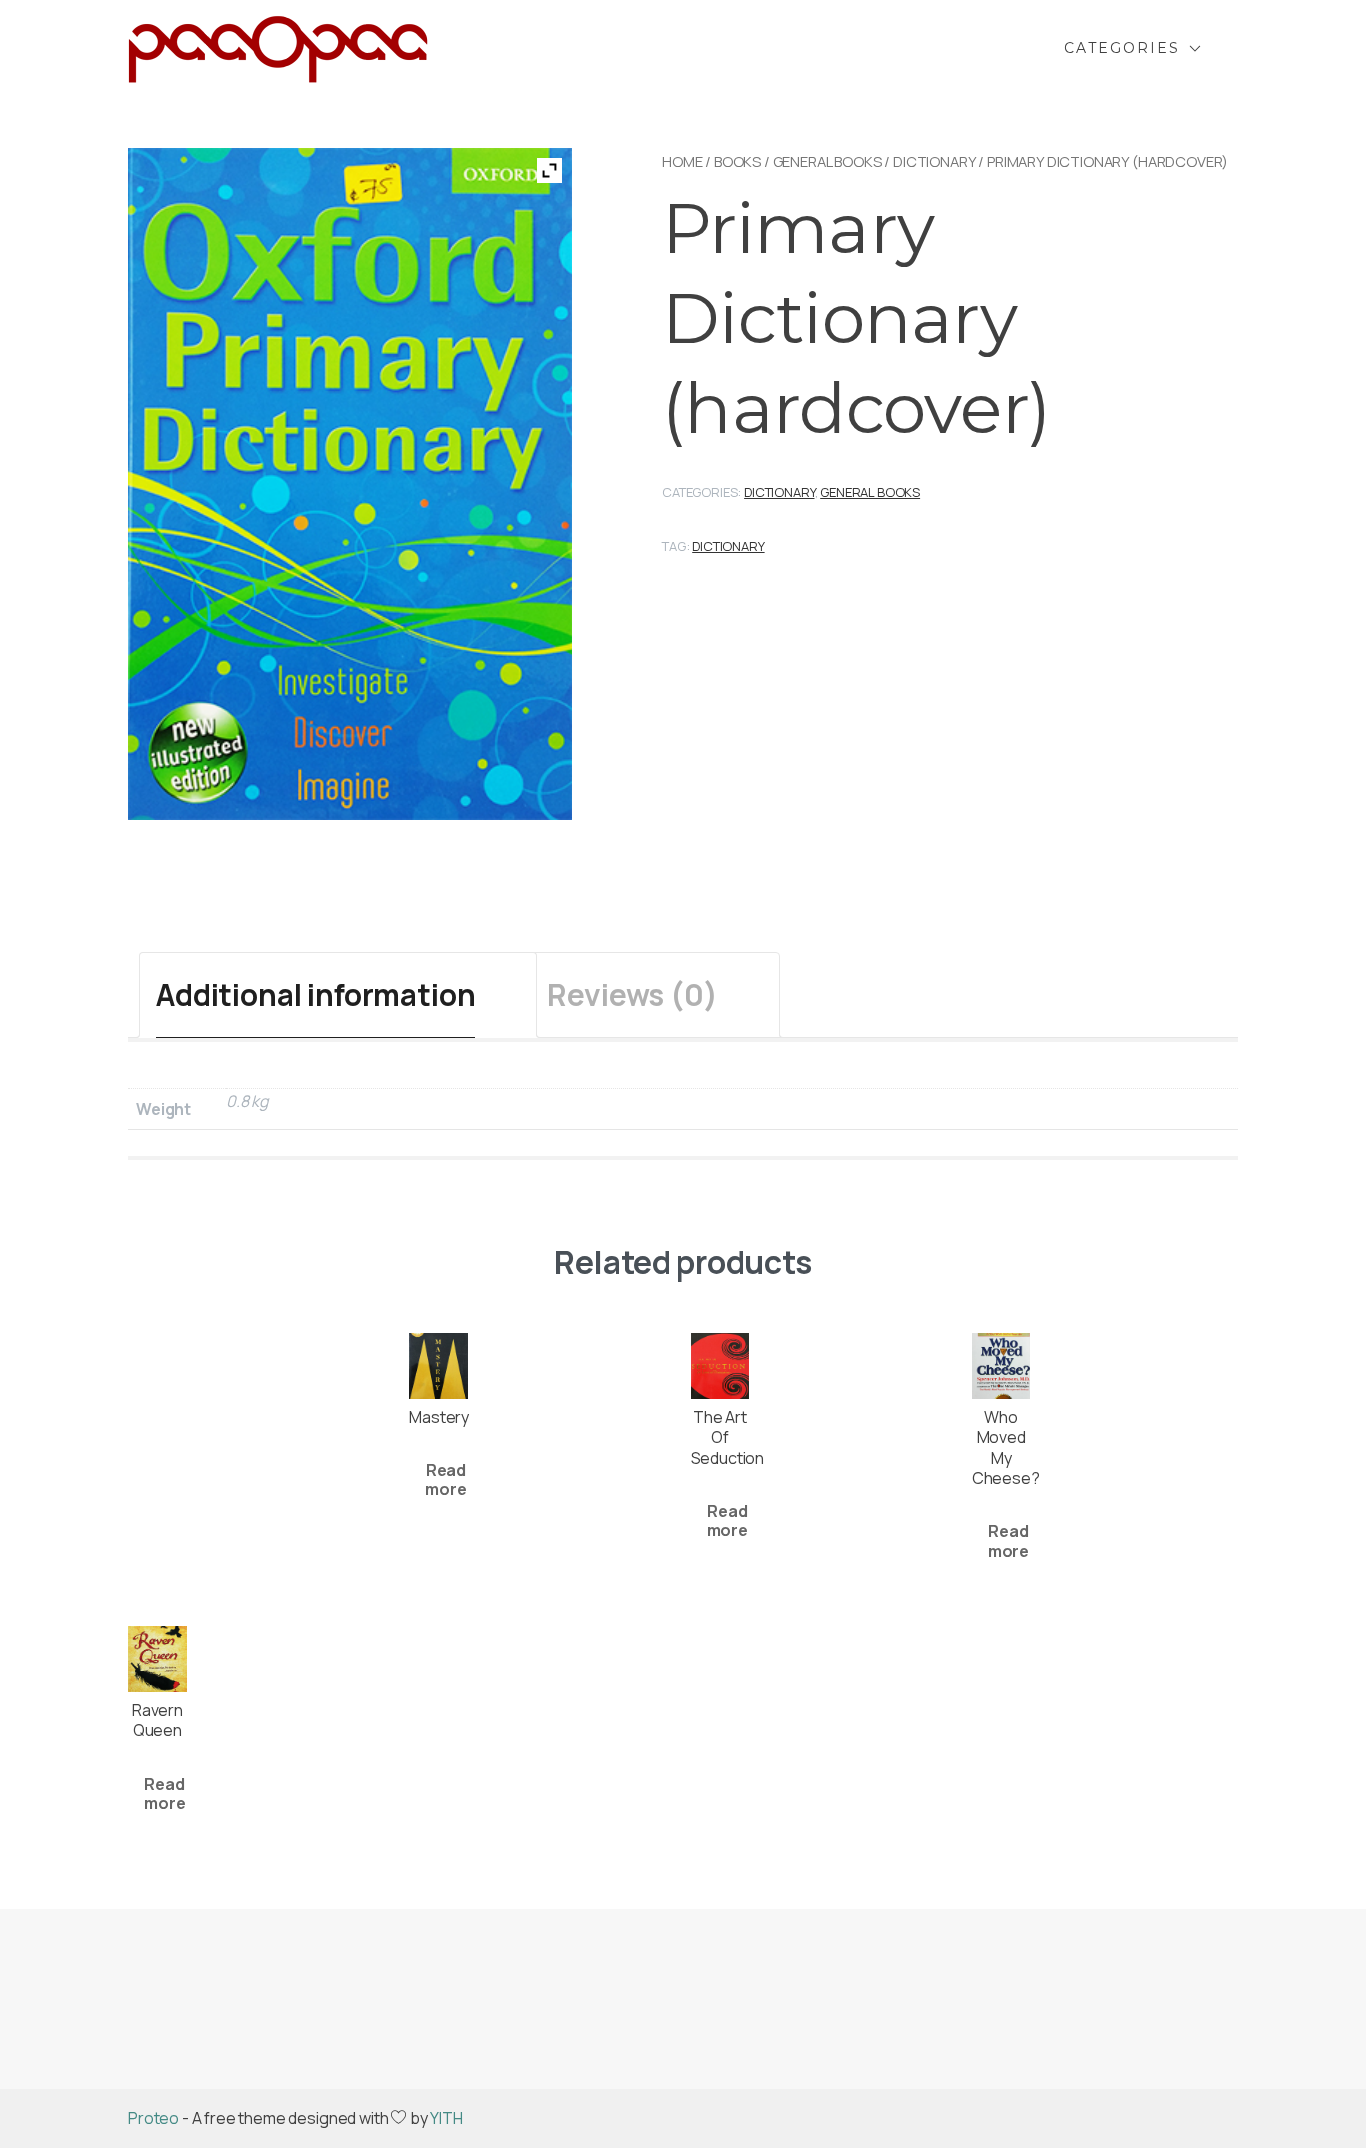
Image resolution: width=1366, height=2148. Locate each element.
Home (682, 161)
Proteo (153, 2118)
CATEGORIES (1122, 48)
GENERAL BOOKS (827, 161)
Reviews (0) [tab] (632, 994)
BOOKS (737, 161)
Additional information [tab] (315, 994)
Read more (445, 1479)
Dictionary (934, 161)
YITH (446, 2118)
